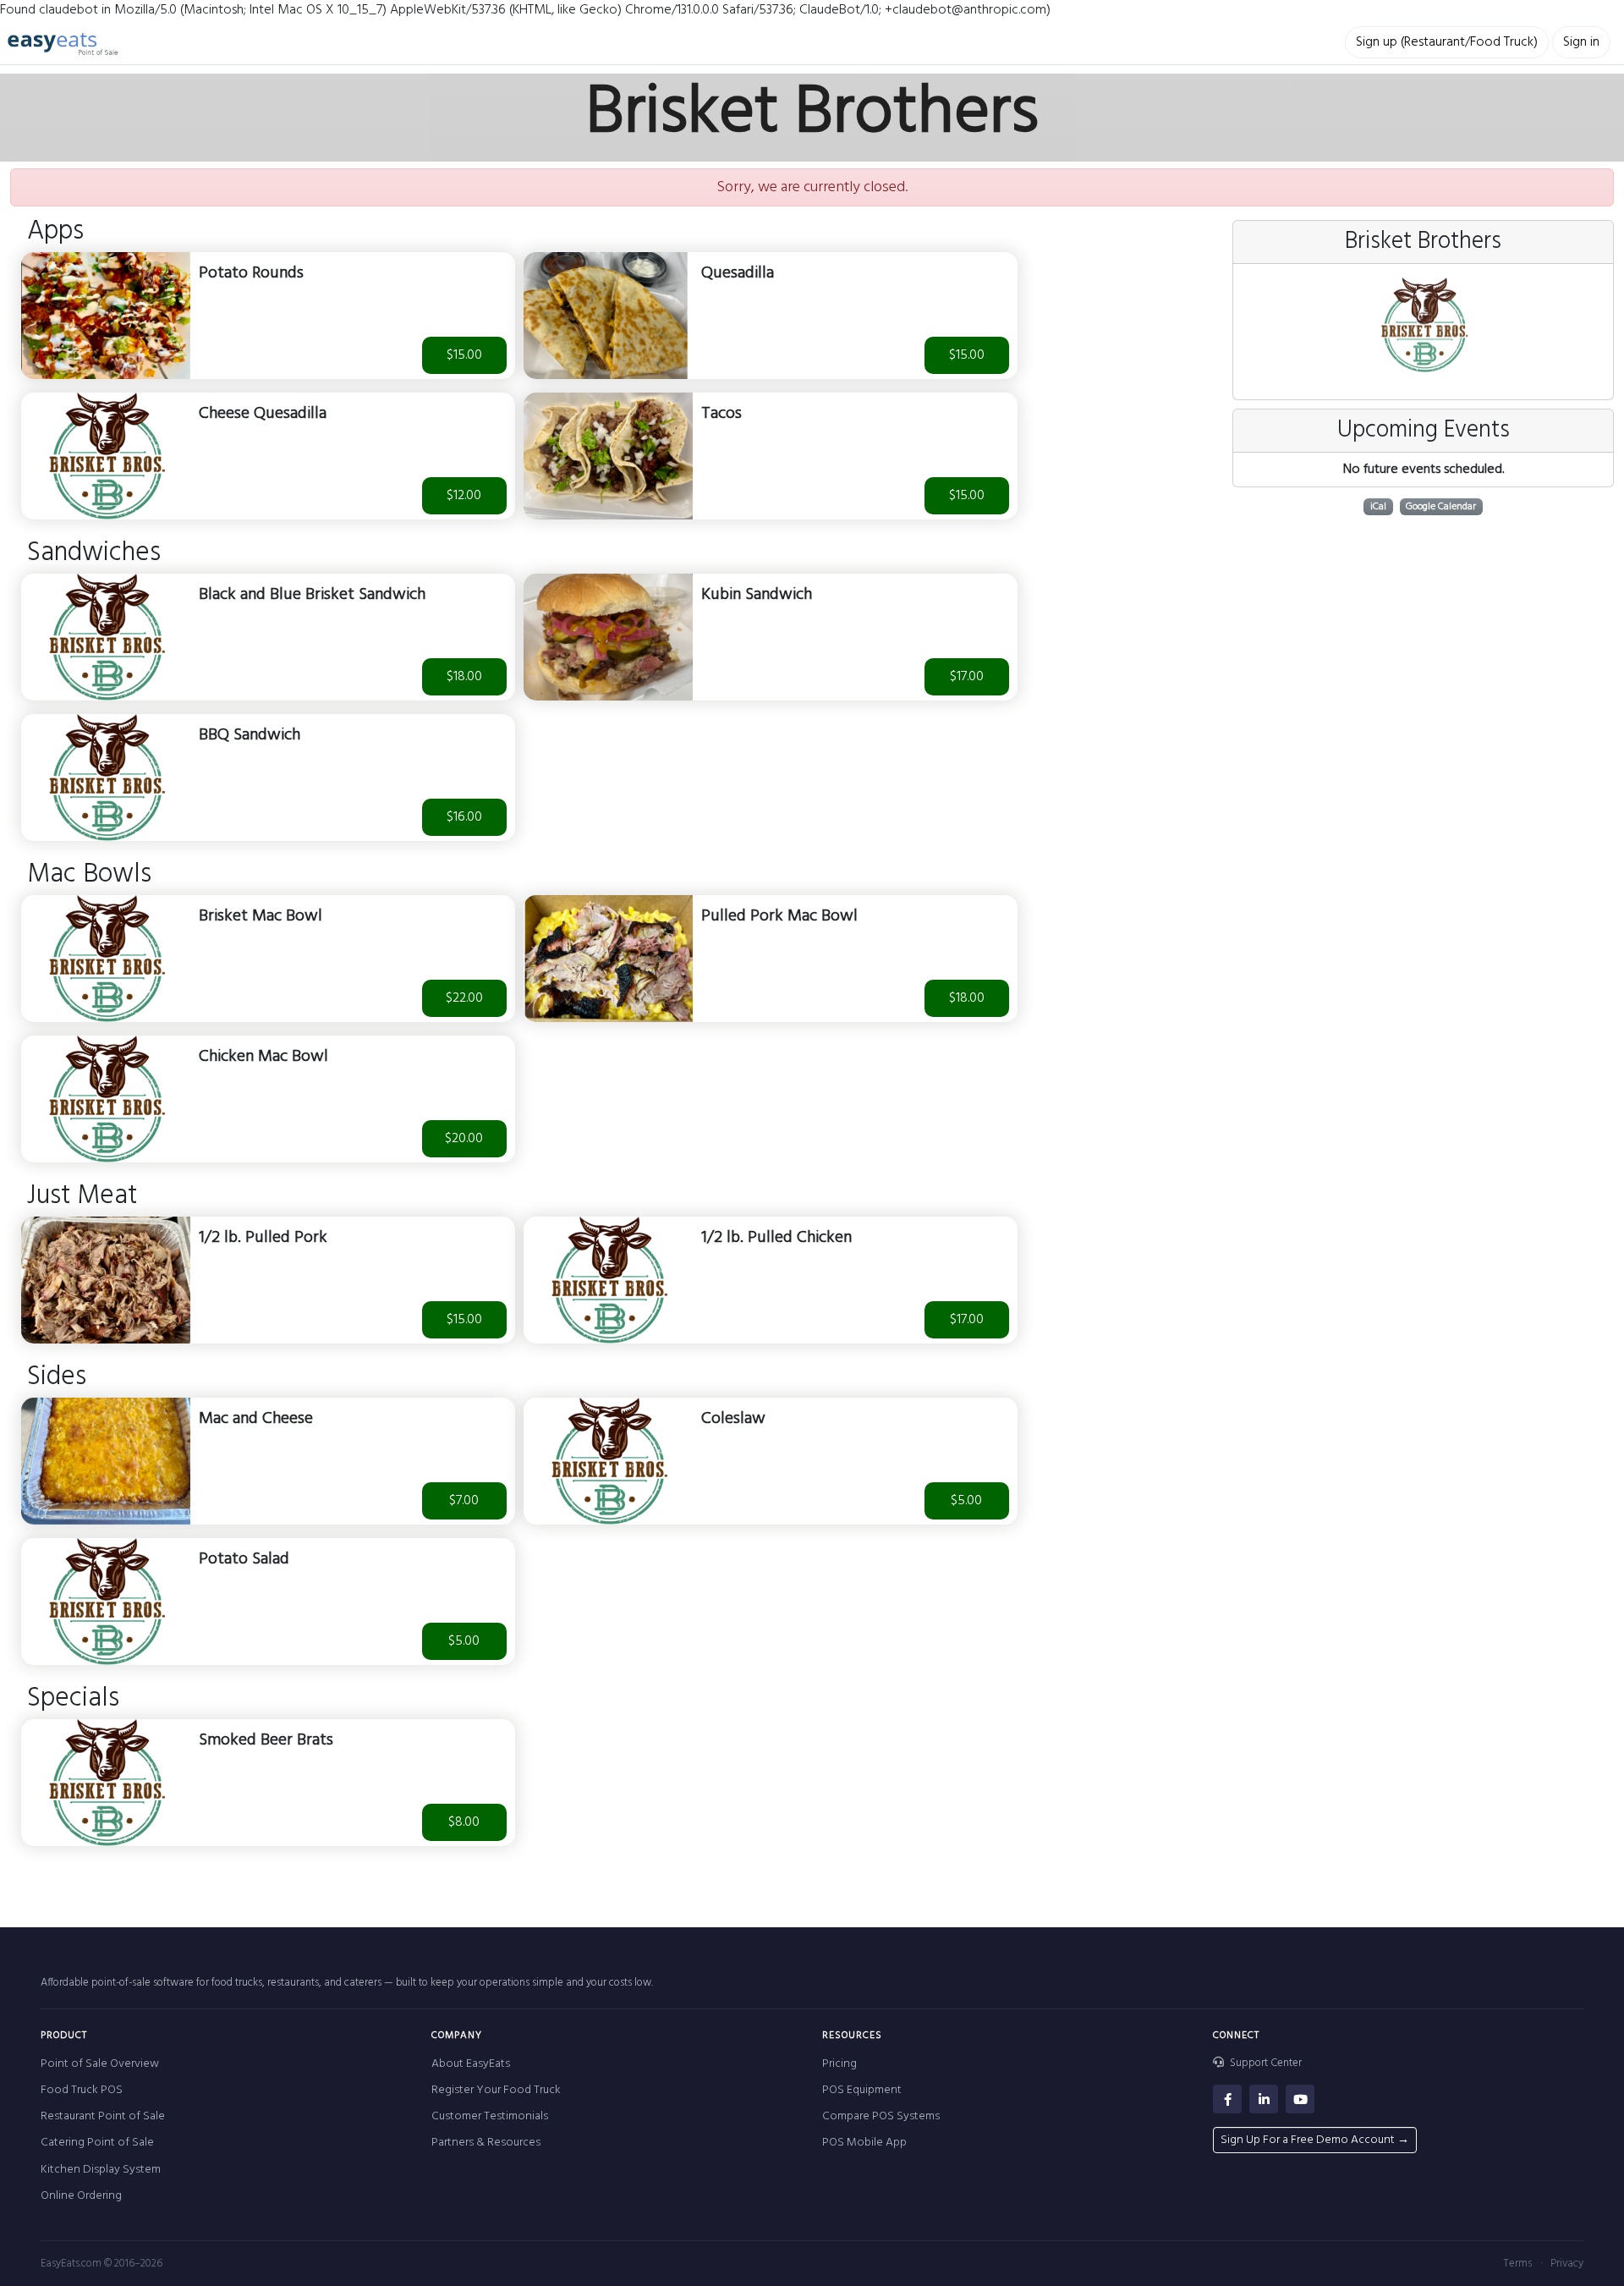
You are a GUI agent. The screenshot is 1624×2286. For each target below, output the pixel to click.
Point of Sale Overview (100, 2064)
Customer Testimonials (490, 2116)
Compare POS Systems (881, 2116)
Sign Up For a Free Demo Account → (1315, 2140)
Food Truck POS (82, 2090)
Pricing (839, 2064)
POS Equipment (862, 2090)
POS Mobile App (864, 2143)
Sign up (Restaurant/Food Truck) (1447, 42)
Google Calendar (1441, 507)
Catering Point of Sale (97, 2143)
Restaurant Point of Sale (103, 2116)
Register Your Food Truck (496, 2090)
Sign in (1581, 42)
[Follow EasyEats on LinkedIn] (1264, 2099)
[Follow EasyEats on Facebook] (1227, 2099)
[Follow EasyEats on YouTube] (1300, 2099)
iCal (1378, 507)
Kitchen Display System (101, 2170)
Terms (1517, 2264)
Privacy (1567, 2264)
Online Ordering (81, 2196)
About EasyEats (471, 2064)
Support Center (1265, 2063)
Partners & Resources (486, 2143)
